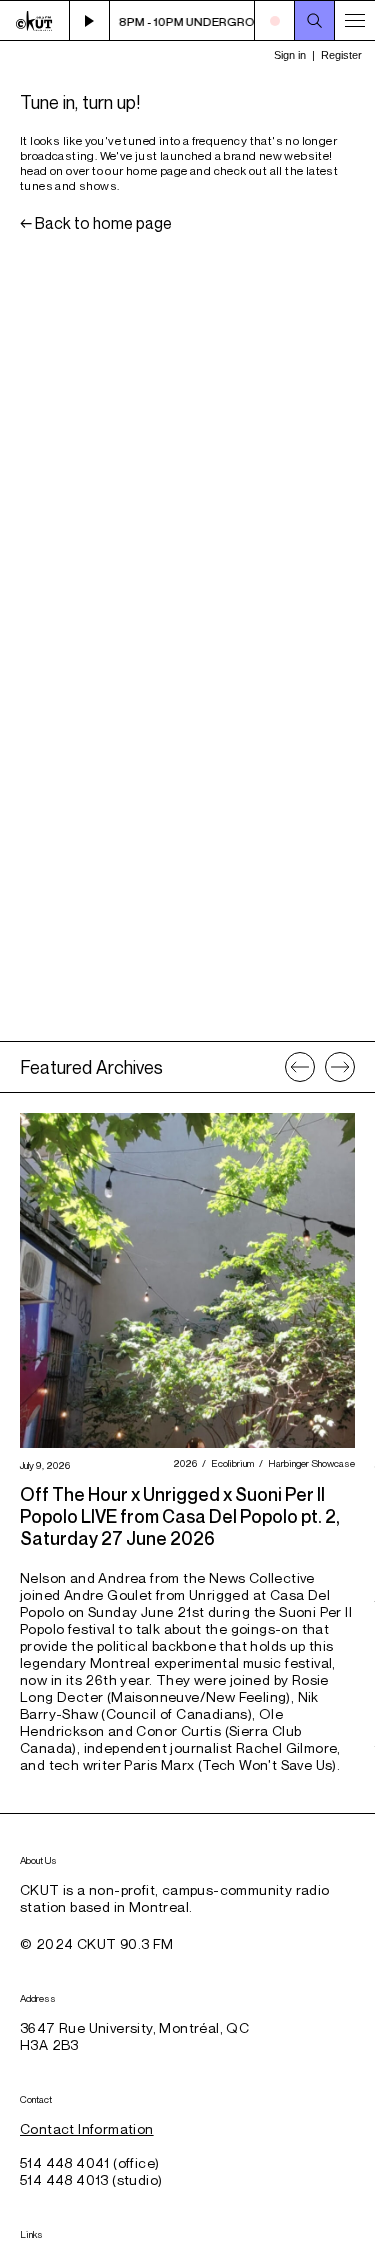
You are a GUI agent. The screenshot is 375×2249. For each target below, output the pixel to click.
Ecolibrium (230, 1463)
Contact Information (87, 2128)
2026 (182, 1463)
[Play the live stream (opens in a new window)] (90, 21)
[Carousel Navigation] (320, 1067)
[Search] (315, 21)
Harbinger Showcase (309, 1463)
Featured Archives (91, 1067)
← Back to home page (96, 223)
